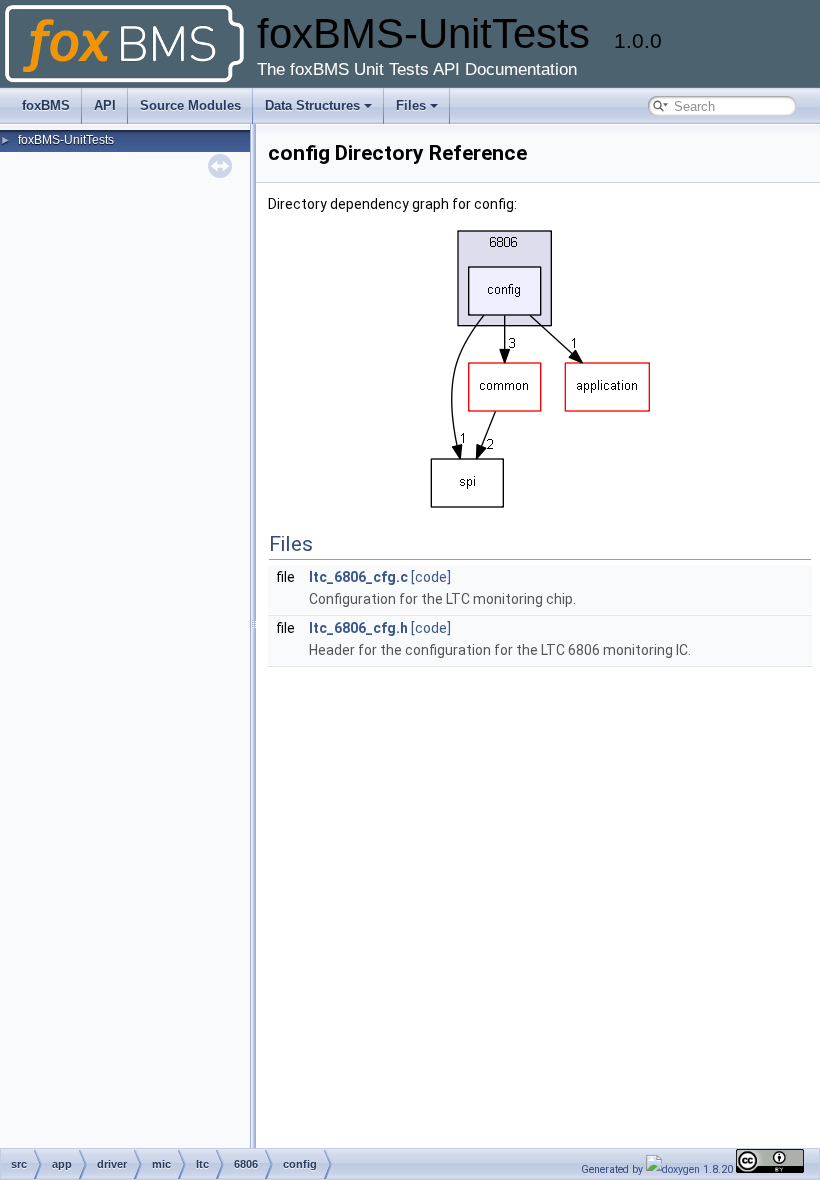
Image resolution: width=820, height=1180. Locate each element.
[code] (431, 577)
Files (411, 105)
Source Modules (190, 105)
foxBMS (46, 105)
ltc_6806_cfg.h (358, 628)
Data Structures (312, 105)
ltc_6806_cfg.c (358, 577)
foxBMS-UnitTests (66, 140)
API (105, 105)
